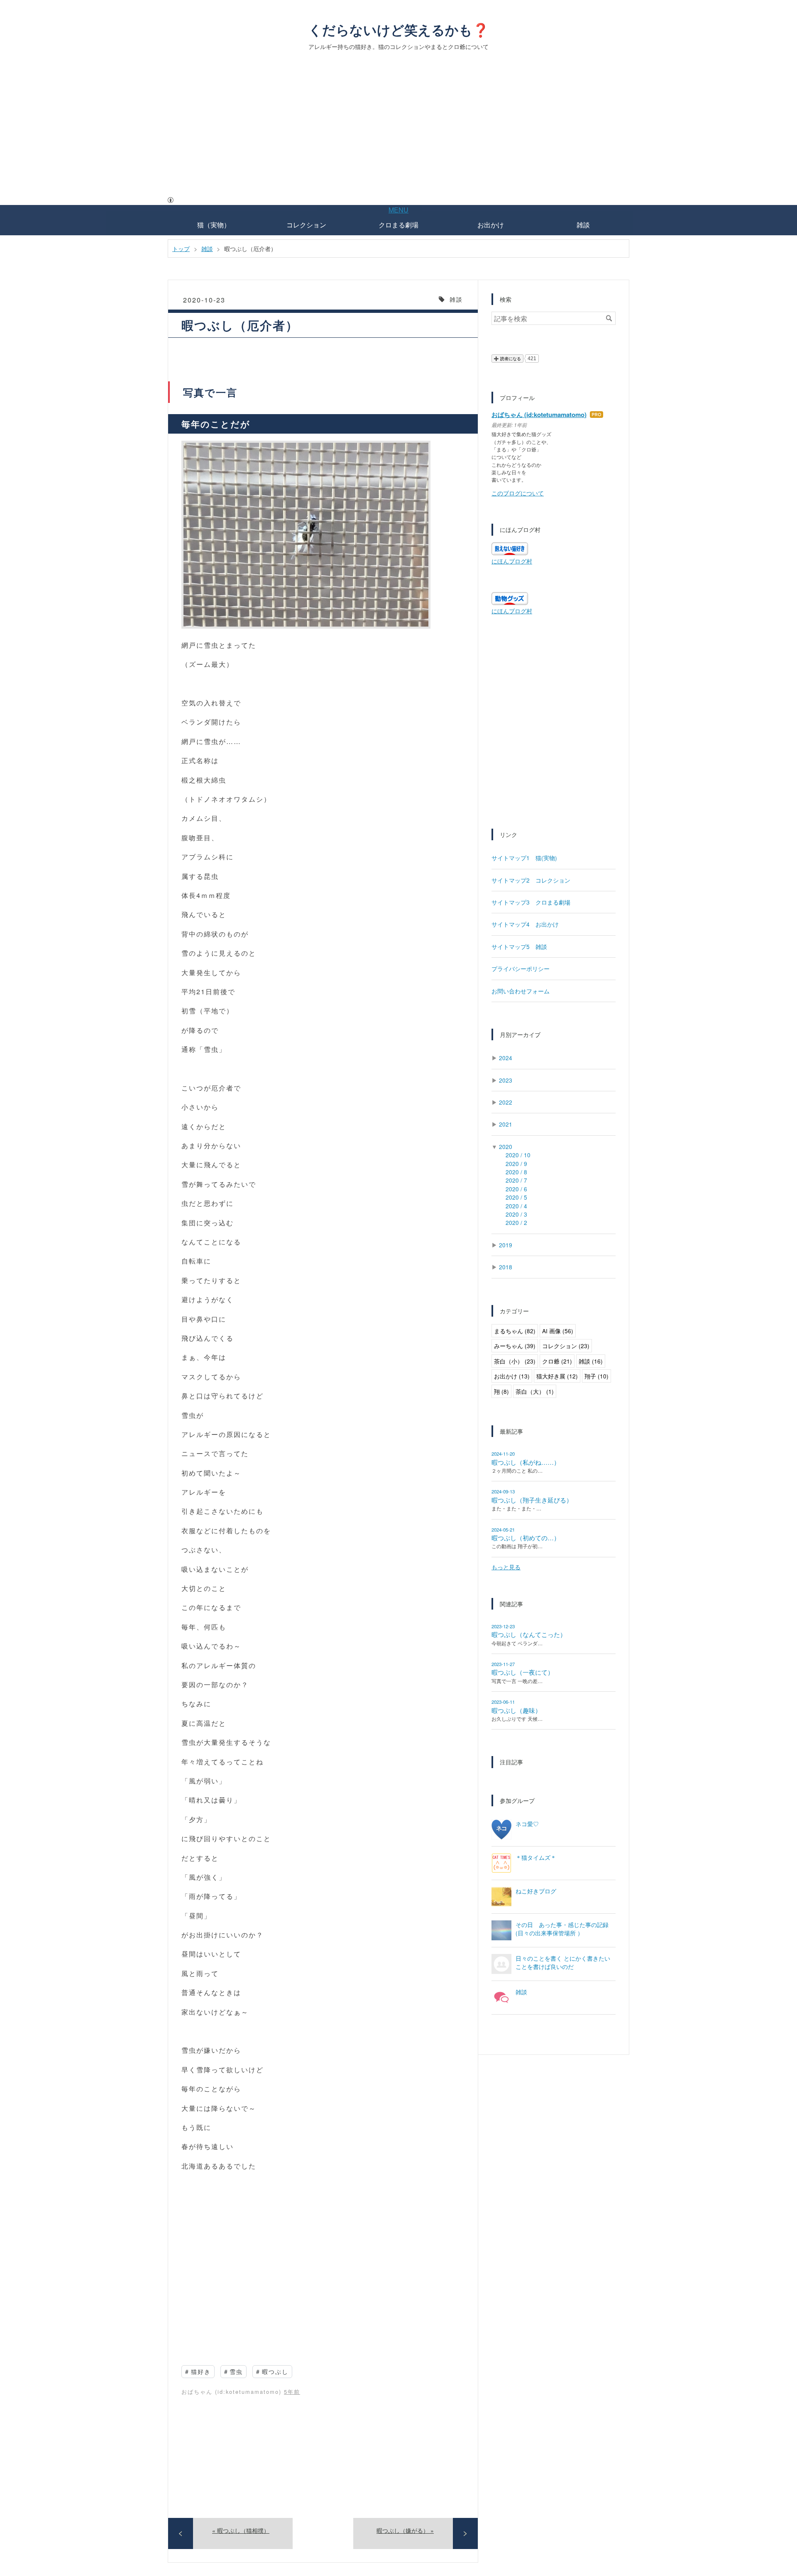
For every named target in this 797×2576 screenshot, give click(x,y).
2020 (506, 1147)
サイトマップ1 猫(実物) (524, 858)
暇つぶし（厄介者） (240, 325)
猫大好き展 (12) (557, 1376)
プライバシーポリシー (521, 968)
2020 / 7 (516, 1180)
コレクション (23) (566, 1346)
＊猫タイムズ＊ (536, 1857)
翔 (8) (501, 1391)
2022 (506, 1102)
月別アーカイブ (520, 1034)
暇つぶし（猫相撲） (241, 2530)
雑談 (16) (591, 1361)
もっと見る (506, 1567)
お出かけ (491, 225)
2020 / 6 (516, 1189)
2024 (506, 1058)
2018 (506, 1267)
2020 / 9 (516, 1164)
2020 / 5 (516, 1197)
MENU (398, 210)
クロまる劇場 (398, 225)
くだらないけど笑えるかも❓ (399, 29)
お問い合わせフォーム (521, 991)
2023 (506, 1080)
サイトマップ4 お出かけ (525, 924)
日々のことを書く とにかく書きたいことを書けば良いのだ (563, 1962)
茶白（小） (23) (515, 1361)
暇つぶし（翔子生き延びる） (532, 1500)
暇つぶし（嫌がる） (405, 2530)
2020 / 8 (516, 1172)
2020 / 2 (516, 1222)
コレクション (306, 225)
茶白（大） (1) (535, 1391)
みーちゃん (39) (515, 1346)
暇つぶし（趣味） (516, 1710)
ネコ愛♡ (527, 1824)
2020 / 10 (518, 1155)
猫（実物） (214, 225)
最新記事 (511, 1431)
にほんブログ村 (512, 561)
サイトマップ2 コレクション (531, 880)
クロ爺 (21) (557, 1361)
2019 (506, 1245)
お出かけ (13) (512, 1376)
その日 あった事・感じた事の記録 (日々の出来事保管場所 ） (562, 1929)
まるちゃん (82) (515, 1331)
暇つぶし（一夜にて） (523, 1672)
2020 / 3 (516, 1214)
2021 (506, 1124)
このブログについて (518, 493)
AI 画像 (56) (558, 1331)
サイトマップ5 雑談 (519, 946)
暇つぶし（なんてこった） (529, 1634)
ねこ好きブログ (536, 1891)
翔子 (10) (597, 1376)
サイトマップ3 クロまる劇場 (531, 902)
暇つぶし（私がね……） (526, 1462)
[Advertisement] (398, 133)
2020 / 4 (516, 1206)
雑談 (583, 225)
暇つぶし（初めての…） (526, 1538)
